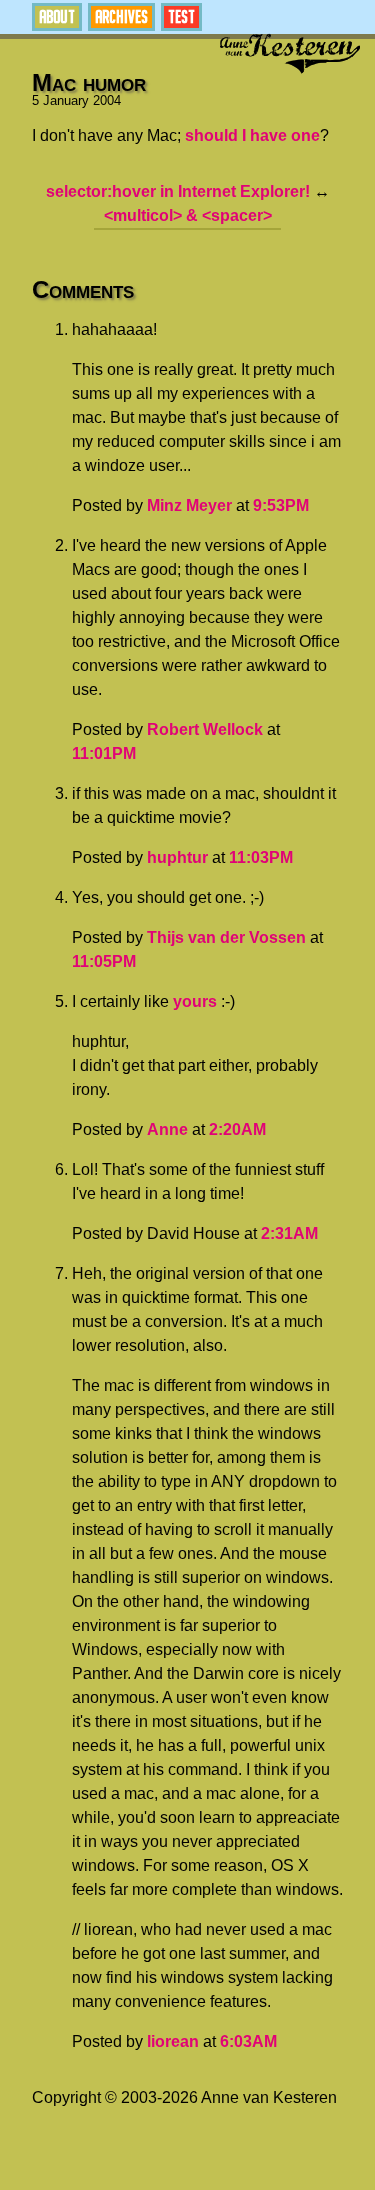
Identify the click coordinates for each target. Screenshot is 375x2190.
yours (195, 1001)
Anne (167, 1129)
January (66, 100)
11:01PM (104, 753)
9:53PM (281, 505)
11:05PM (104, 961)
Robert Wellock (205, 729)
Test (181, 16)
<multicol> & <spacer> (188, 215)
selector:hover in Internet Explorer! (178, 191)
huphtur (177, 857)
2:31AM (289, 1233)
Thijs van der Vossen (226, 937)
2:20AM (237, 1129)
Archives (121, 16)
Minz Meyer (189, 505)
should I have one (252, 135)
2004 (107, 100)
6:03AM (248, 2041)
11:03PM (261, 857)
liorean (173, 2041)
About (57, 16)
